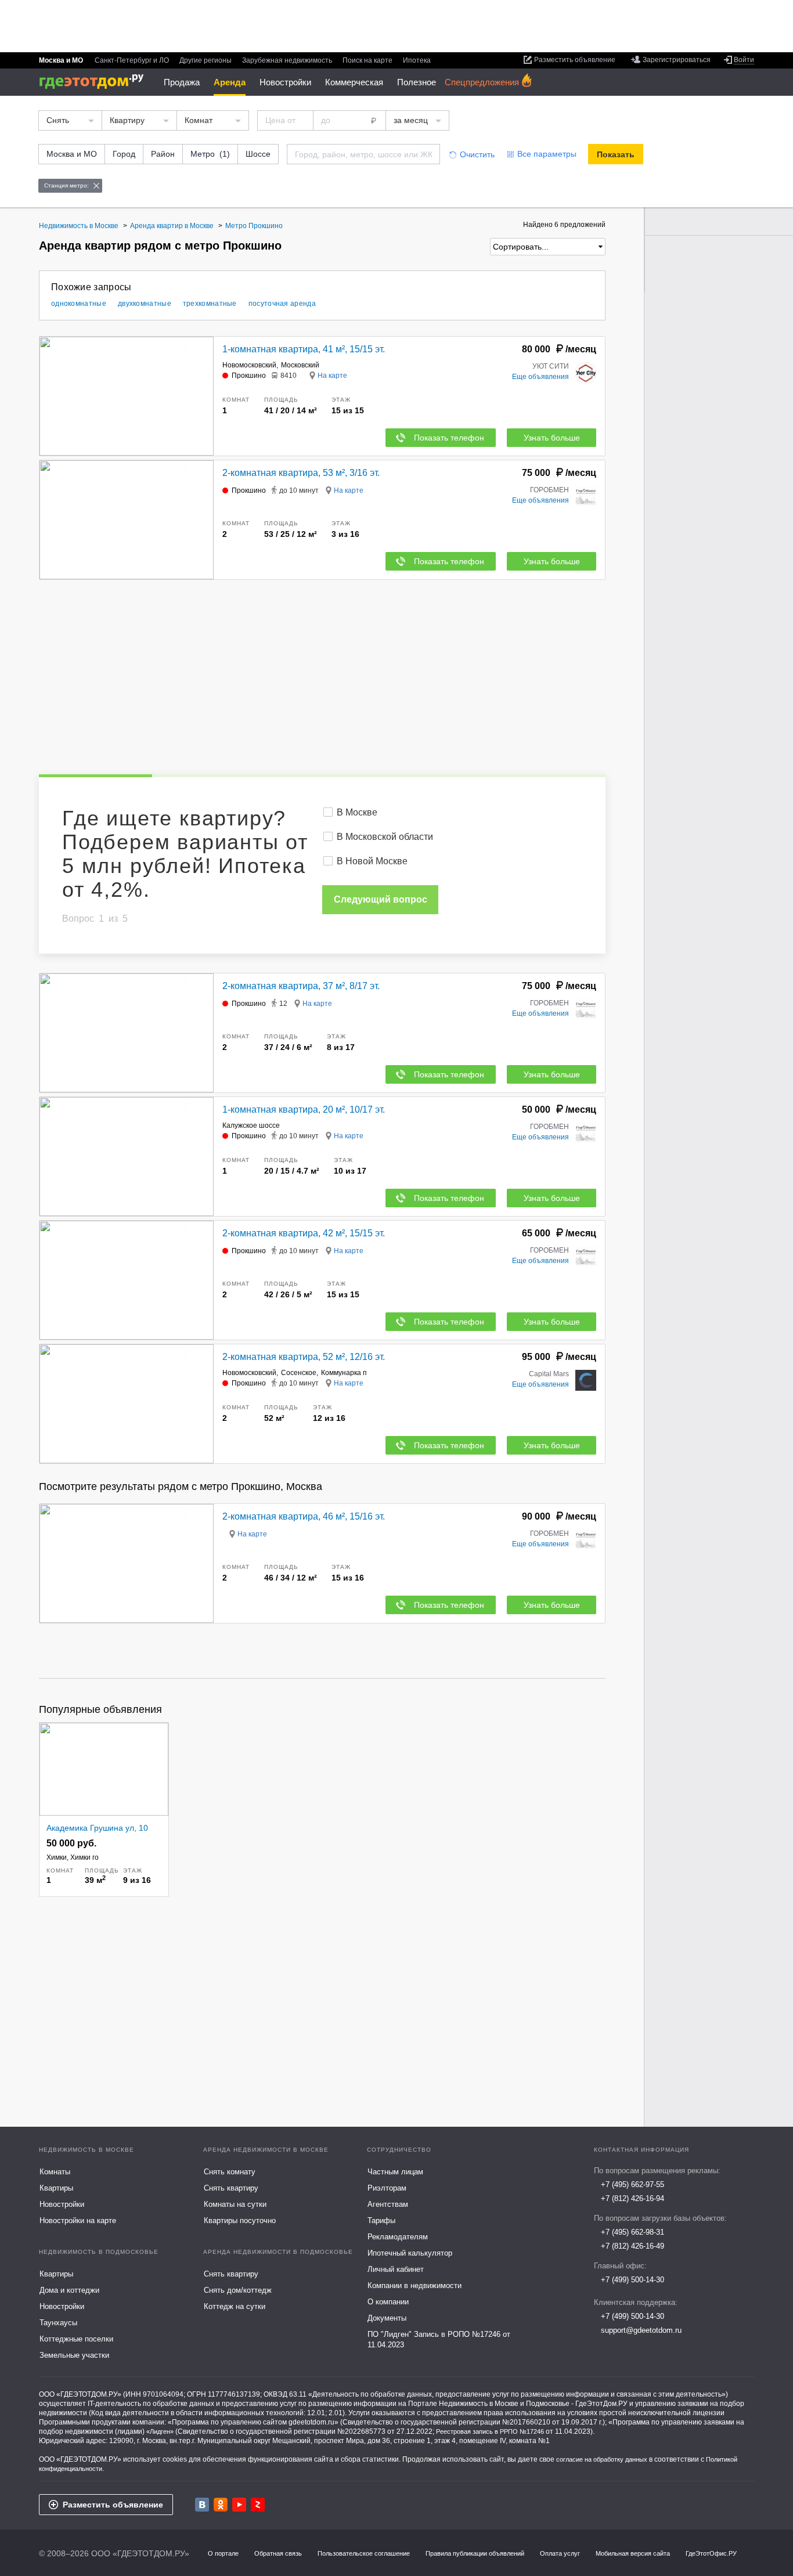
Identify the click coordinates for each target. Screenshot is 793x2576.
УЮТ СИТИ (551, 366)
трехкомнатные (210, 304)
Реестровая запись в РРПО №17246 (490, 2431)
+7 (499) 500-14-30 (632, 2280)
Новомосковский (249, 365)
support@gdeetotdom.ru (641, 2330)
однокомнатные (79, 304)
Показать (616, 154)
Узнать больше (552, 438)
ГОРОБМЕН (549, 490)
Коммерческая (354, 82)
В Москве (357, 812)
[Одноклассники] (221, 2505)
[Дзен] (258, 2505)
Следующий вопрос (381, 899)
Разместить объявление (113, 2505)
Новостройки (285, 82)
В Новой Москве (372, 861)
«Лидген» (160, 2431)
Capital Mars (549, 1374)
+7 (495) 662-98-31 (632, 2232)
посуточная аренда (282, 304)
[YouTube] (239, 2505)
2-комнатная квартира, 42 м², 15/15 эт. (304, 1233)
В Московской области (385, 837)
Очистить (477, 154)
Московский (300, 365)
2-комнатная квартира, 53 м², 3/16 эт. (301, 473)
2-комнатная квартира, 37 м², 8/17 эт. (301, 986)
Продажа (182, 82)
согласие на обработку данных (602, 2459)
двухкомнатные (145, 304)
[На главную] (95, 82)
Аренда (230, 82)
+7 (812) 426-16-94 (632, 2198)
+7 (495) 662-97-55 (632, 2184)
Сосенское (299, 1373)
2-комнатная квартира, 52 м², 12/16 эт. (304, 1357)
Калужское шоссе (251, 1125)
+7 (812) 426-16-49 (632, 2246)
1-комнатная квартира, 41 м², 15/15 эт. (304, 349)
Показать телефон (449, 438)
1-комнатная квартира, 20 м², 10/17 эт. (304, 1110)
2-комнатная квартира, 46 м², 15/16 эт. (304, 1516)
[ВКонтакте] (202, 2505)
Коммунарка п (344, 1373)
